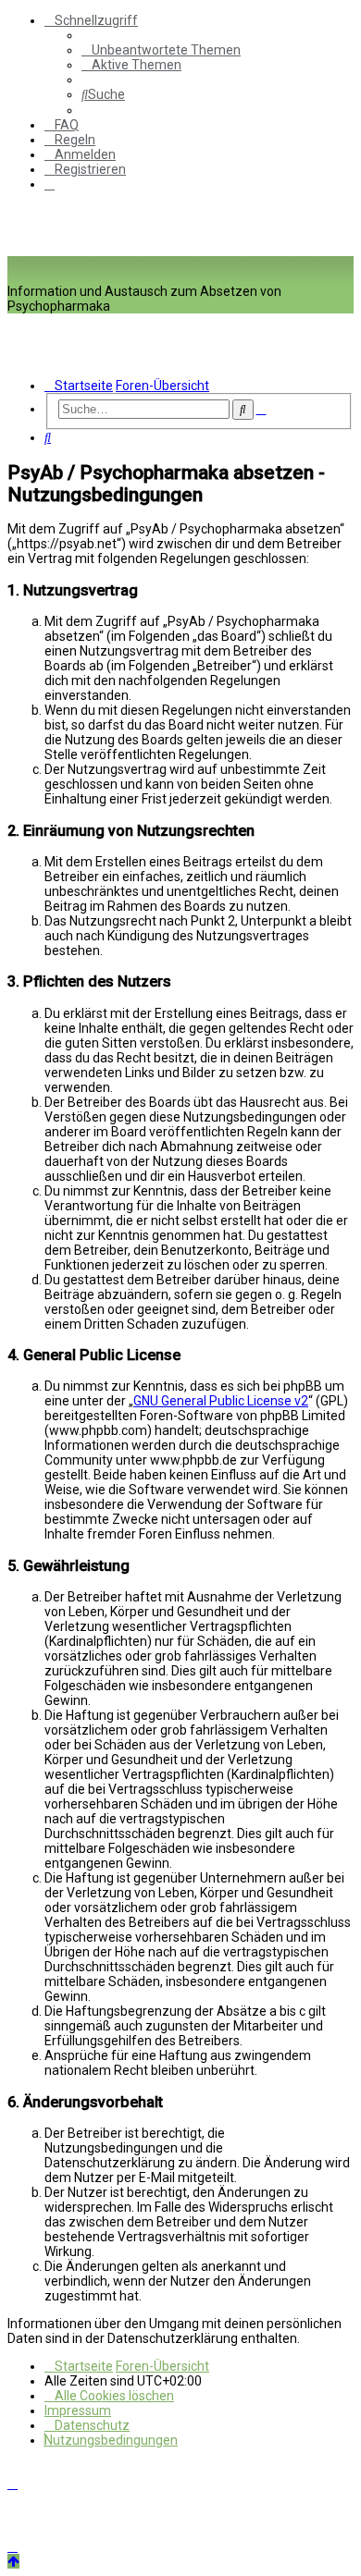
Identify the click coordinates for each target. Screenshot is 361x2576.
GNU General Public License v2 (221, 1401)
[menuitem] (161, 50)
